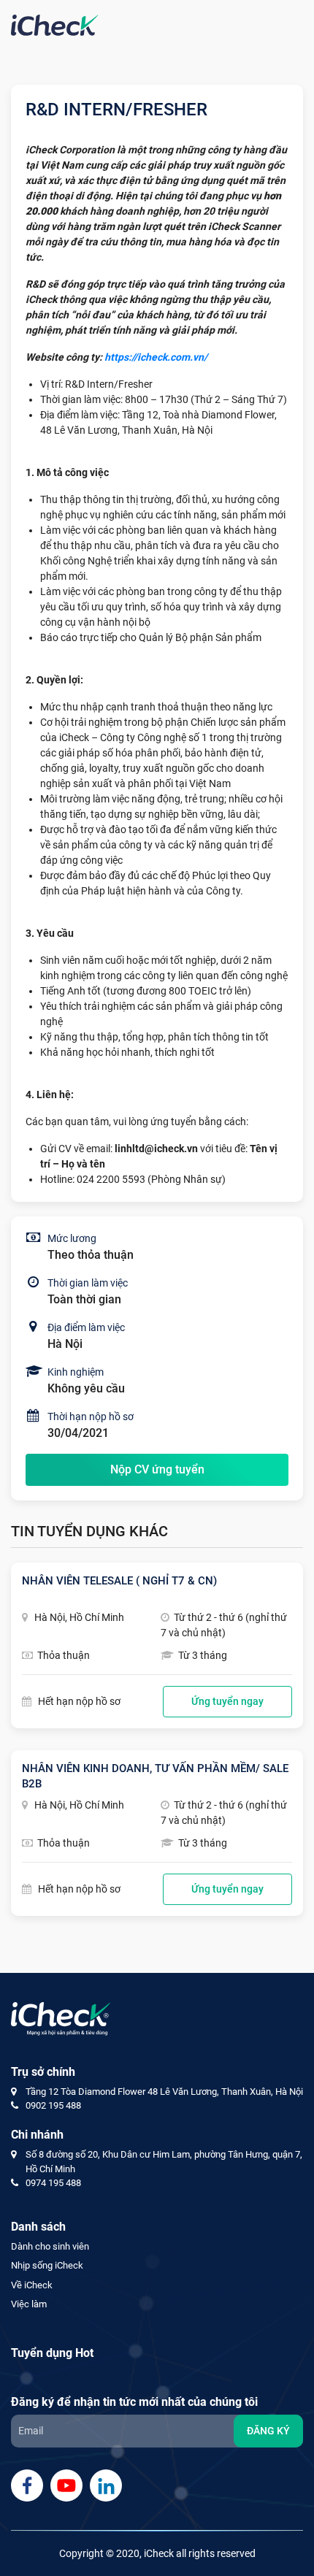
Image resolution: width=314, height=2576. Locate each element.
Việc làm (29, 2304)
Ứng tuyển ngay (227, 1701)
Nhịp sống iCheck (47, 2265)
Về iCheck (32, 2285)
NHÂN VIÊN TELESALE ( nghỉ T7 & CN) (119, 1581)
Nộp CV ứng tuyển (157, 1469)
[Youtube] (66, 2485)
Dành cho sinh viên (50, 2246)
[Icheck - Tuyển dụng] (55, 24)
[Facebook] (27, 2485)
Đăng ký (268, 2431)
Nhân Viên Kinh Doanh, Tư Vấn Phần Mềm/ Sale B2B (155, 1776)
